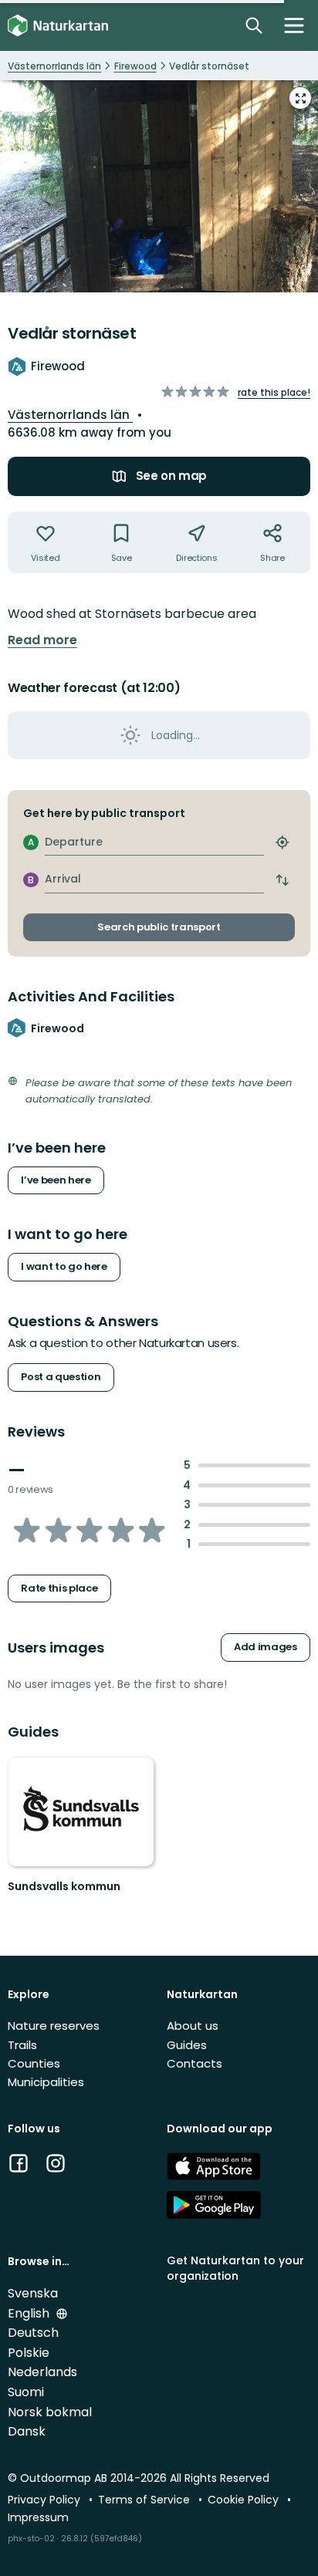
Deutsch (33, 2333)
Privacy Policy (46, 2500)
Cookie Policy (245, 2500)
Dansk (27, 2431)
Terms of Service (145, 2500)
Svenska (33, 2293)
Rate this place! (274, 392)
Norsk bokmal (50, 2412)
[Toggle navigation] (294, 25)
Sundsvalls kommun (64, 1886)
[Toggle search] (254, 25)
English (30, 2313)
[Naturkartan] (58, 26)
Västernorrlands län (70, 415)
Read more (42, 640)
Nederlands (42, 2372)
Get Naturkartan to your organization (235, 2268)
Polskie (29, 2353)
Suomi (26, 2392)
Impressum (38, 2517)
